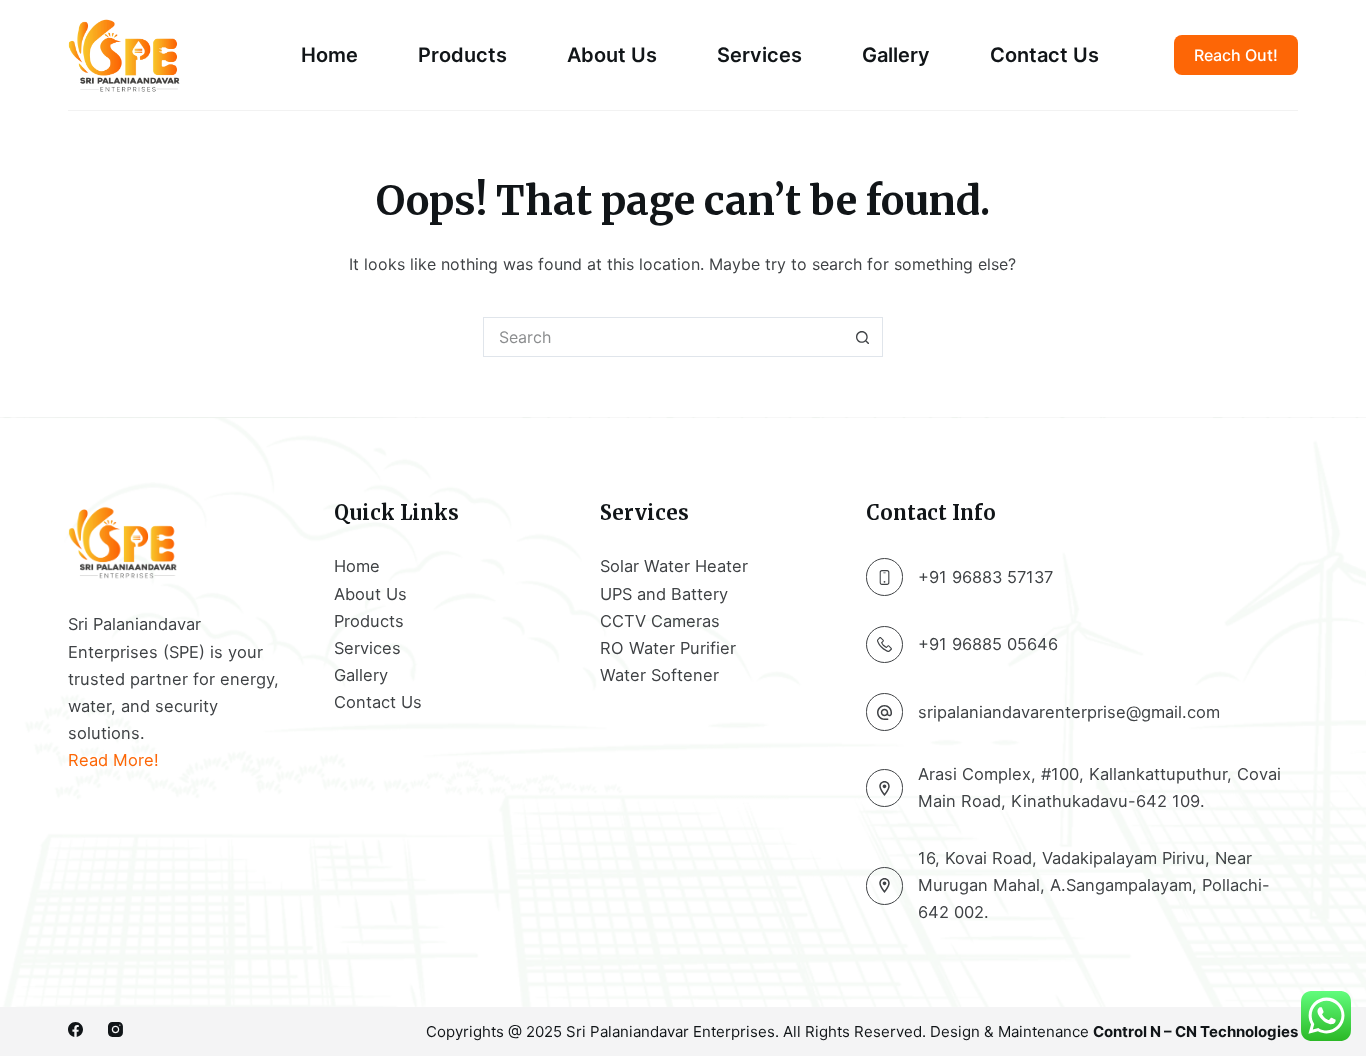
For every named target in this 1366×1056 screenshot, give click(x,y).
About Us (612, 55)
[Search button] (863, 337)
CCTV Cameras (660, 621)
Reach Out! (1236, 55)
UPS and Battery (664, 594)
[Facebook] (75, 1029)
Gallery (896, 55)
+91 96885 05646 (988, 644)
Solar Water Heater (674, 566)
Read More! (113, 760)
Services (759, 55)
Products (462, 55)
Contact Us (1044, 55)
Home (329, 55)
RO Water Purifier (668, 648)
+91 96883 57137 (985, 577)
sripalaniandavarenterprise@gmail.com (1069, 712)
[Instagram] (115, 1029)
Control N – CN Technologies (1195, 1031)
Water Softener (659, 675)
